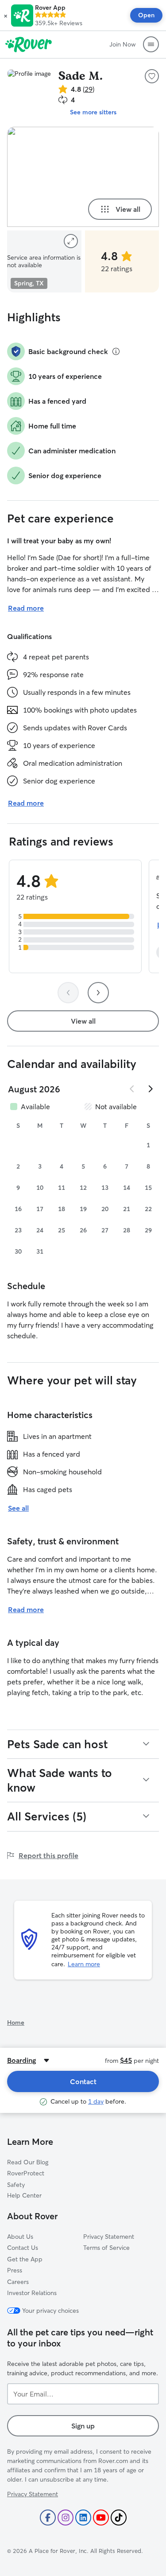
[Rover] (29, 44)
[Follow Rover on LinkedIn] (83, 2518)
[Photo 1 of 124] (83, 177)
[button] (6, 16)
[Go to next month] (150, 1089)
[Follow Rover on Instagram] (66, 2518)
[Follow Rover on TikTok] (119, 2518)
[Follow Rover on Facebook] (48, 2518)
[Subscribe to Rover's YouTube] (101, 2518)
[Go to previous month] (132, 1089)
